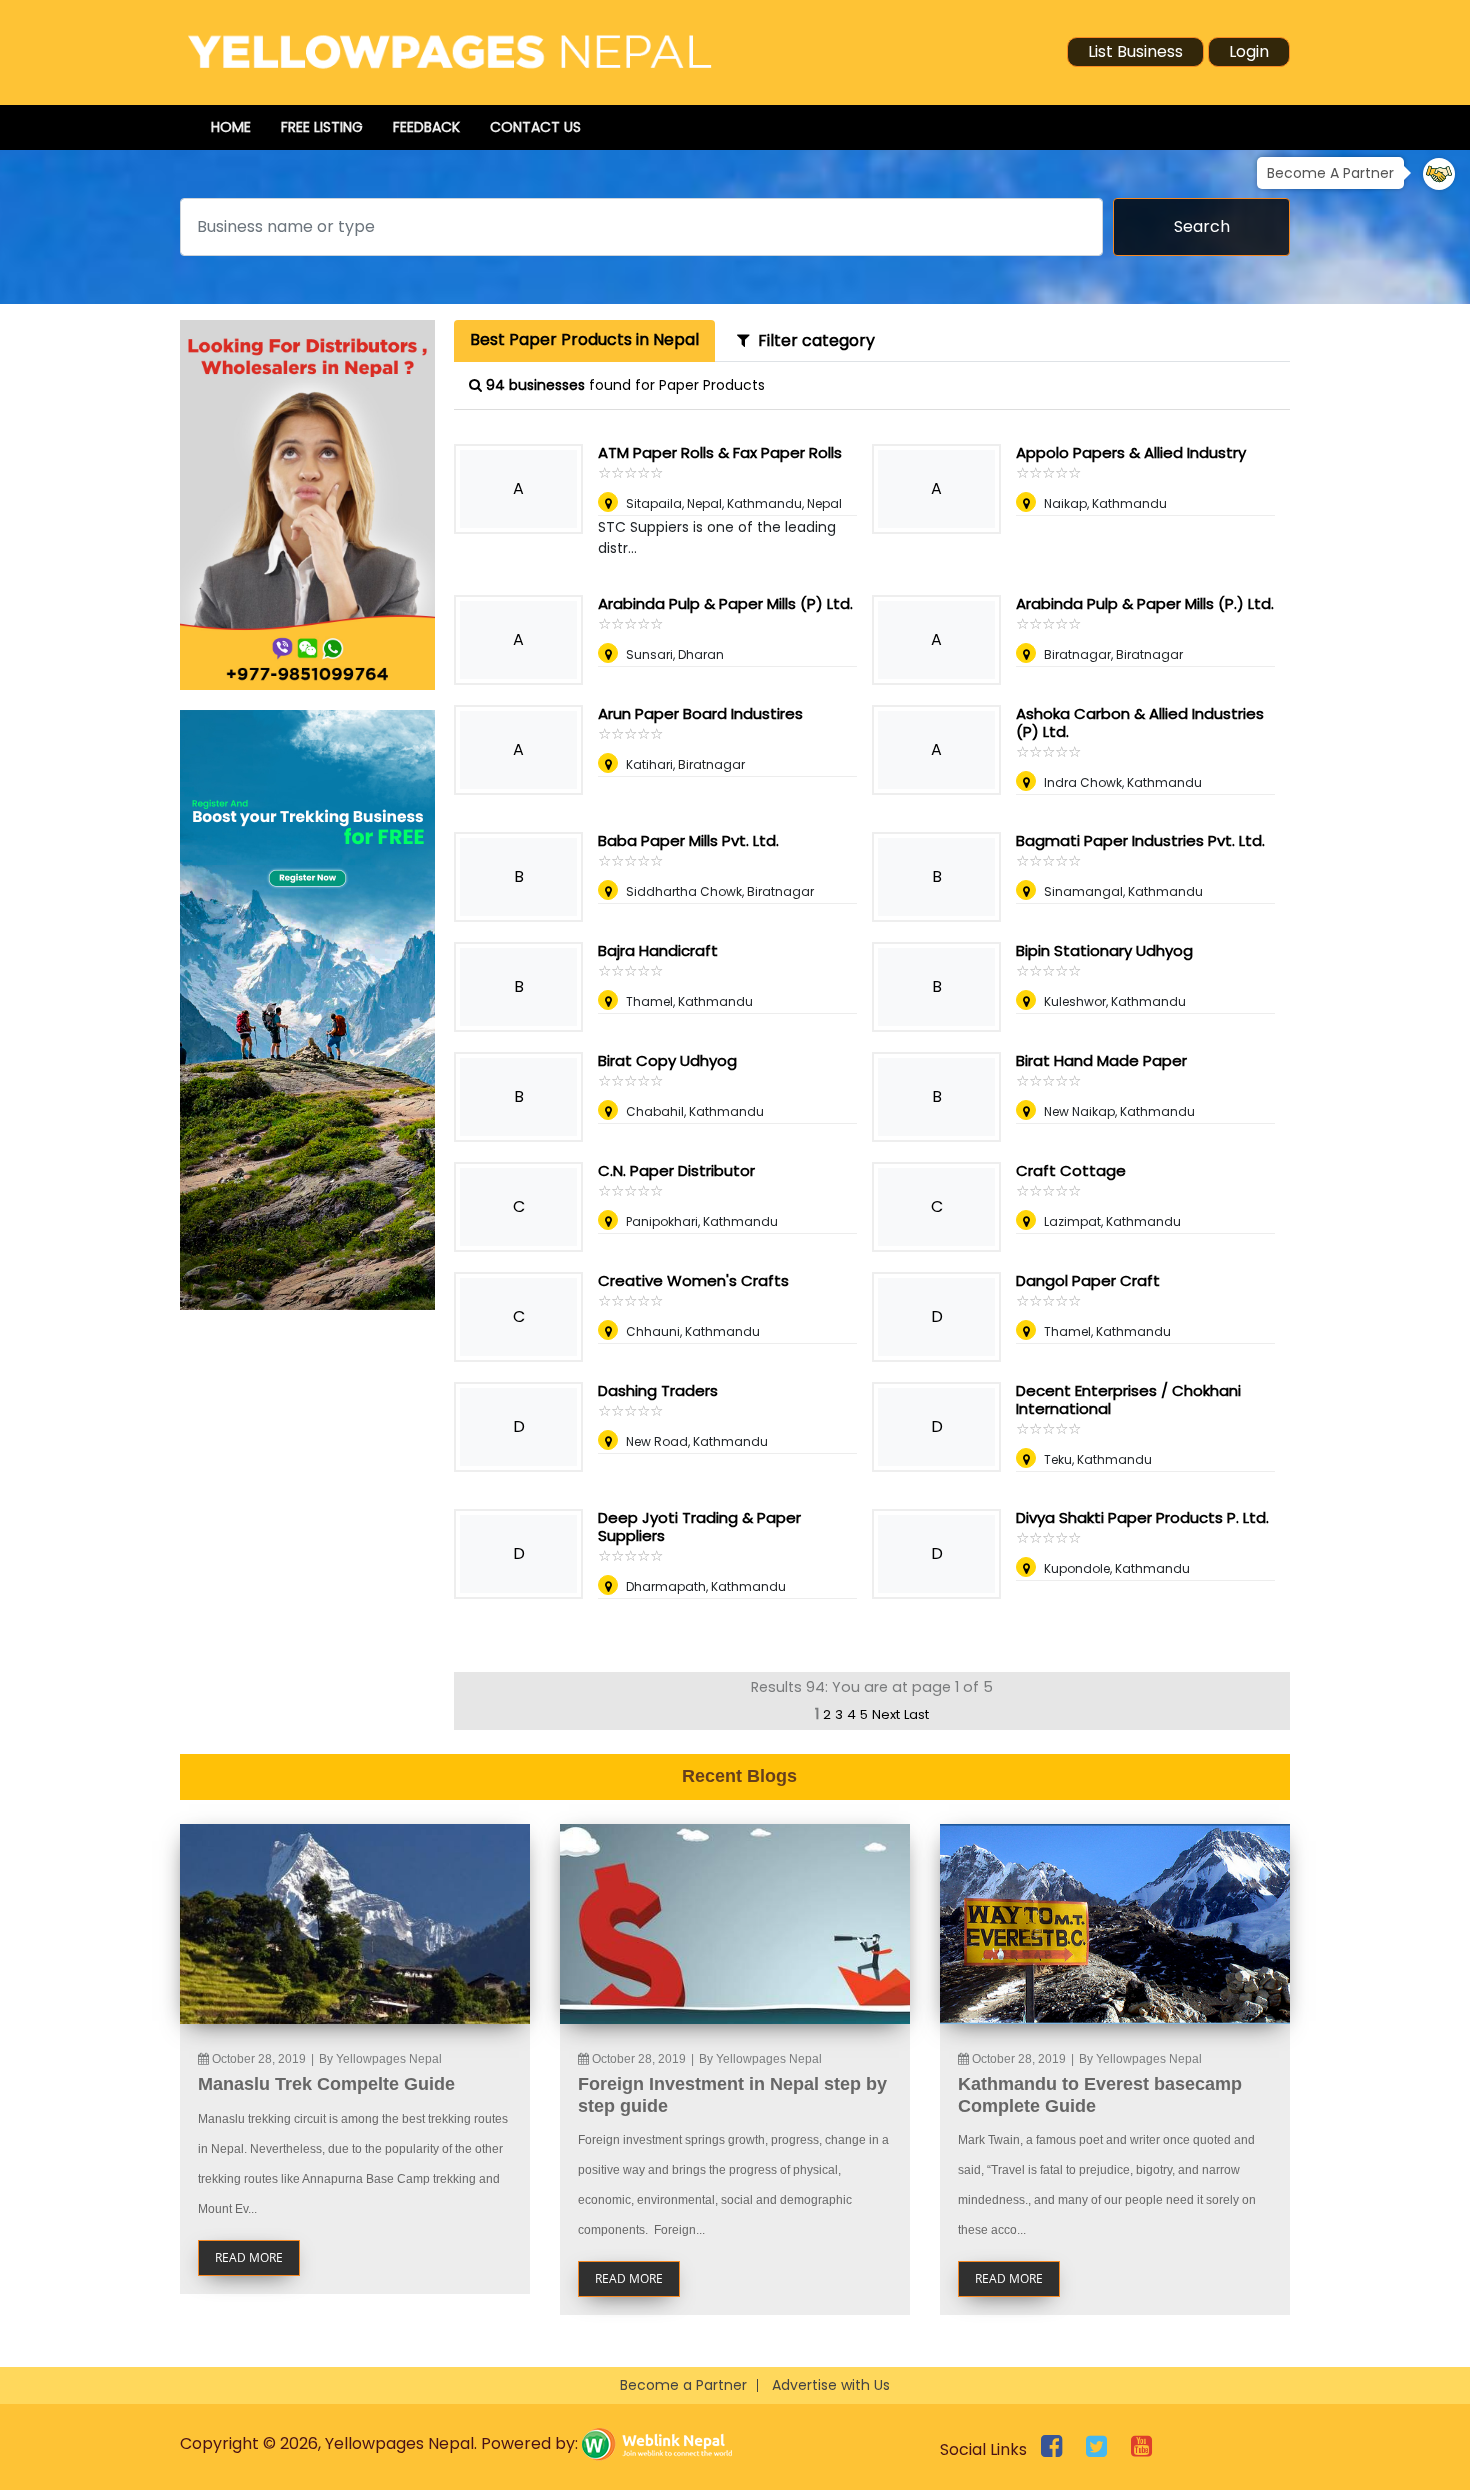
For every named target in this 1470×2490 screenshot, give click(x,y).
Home (231, 127)
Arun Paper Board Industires (700, 713)
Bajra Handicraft (658, 950)
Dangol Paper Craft (1088, 1280)
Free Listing (322, 127)
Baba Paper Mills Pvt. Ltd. (688, 840)
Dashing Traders (658, 1390)
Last (916, 1714)
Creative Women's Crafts (693, 1280)
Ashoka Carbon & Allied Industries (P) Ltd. (1140, 722)
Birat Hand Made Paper (1101, 1060)
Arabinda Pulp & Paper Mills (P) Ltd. (725, 603)
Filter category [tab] (812, 340)
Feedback (426, 127)
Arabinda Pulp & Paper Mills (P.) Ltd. (1145, 603)
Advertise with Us (831, 2385)
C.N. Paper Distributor (676, 1170)
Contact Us (535, 127)
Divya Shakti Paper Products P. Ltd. (1142, 1517)
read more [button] (249, 2257)
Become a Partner (683, 2385)
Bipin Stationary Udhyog (1104, 950)
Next (886, 1714)
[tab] (584, 341)
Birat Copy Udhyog (667, 1060)
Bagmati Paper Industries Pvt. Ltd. (1140, 840)
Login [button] (1249, 51)
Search (1202, 226)
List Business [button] (1135, 51)
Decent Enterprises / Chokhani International (1128, 1399)
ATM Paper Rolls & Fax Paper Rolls (720, 452)
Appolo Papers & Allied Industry (1131, 452)
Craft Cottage (1071, 1170)
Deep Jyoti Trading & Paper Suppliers (699, 1526)
